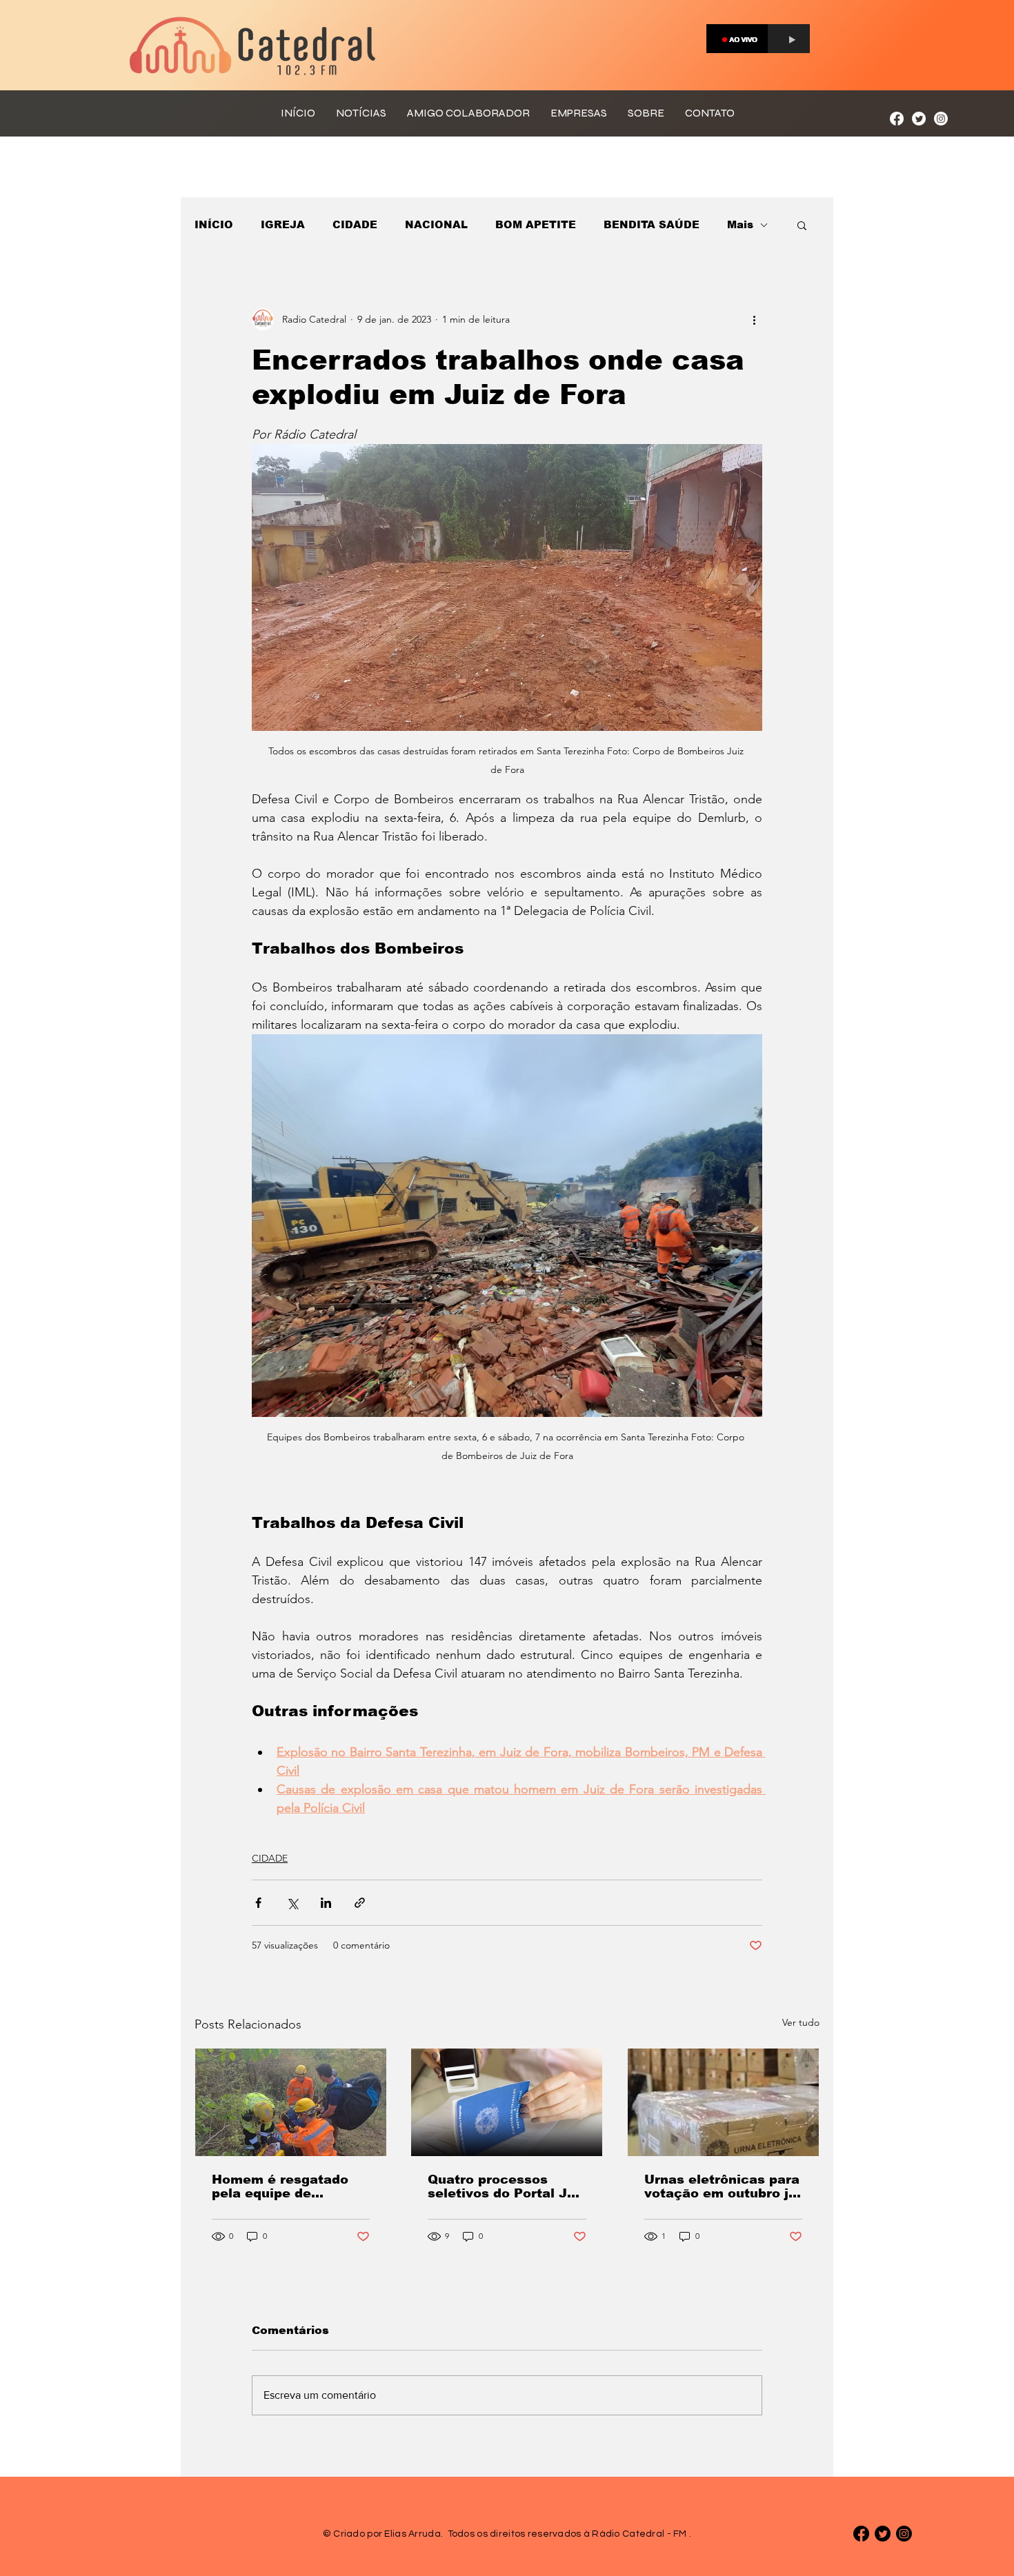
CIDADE (355, 224)
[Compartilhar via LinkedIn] (326, 1903)
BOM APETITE (536, 224)
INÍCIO (214, 224)
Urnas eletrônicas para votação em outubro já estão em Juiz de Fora (722, 2186)
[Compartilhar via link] (360, 1903)
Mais (740, 224)
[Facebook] (897, 119)
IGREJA (283, 224)
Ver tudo (801, 2022)
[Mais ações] (754, 319)
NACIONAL (436, 224)
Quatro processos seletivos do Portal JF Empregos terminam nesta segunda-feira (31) (501, 2186)
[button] (802, 225)
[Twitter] (919, 119)
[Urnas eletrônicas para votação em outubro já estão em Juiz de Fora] (723, 2102)
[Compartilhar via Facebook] (258, 1903)
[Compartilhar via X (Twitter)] (292, 1903)
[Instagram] (941, 119)
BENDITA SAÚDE (652, 224)
